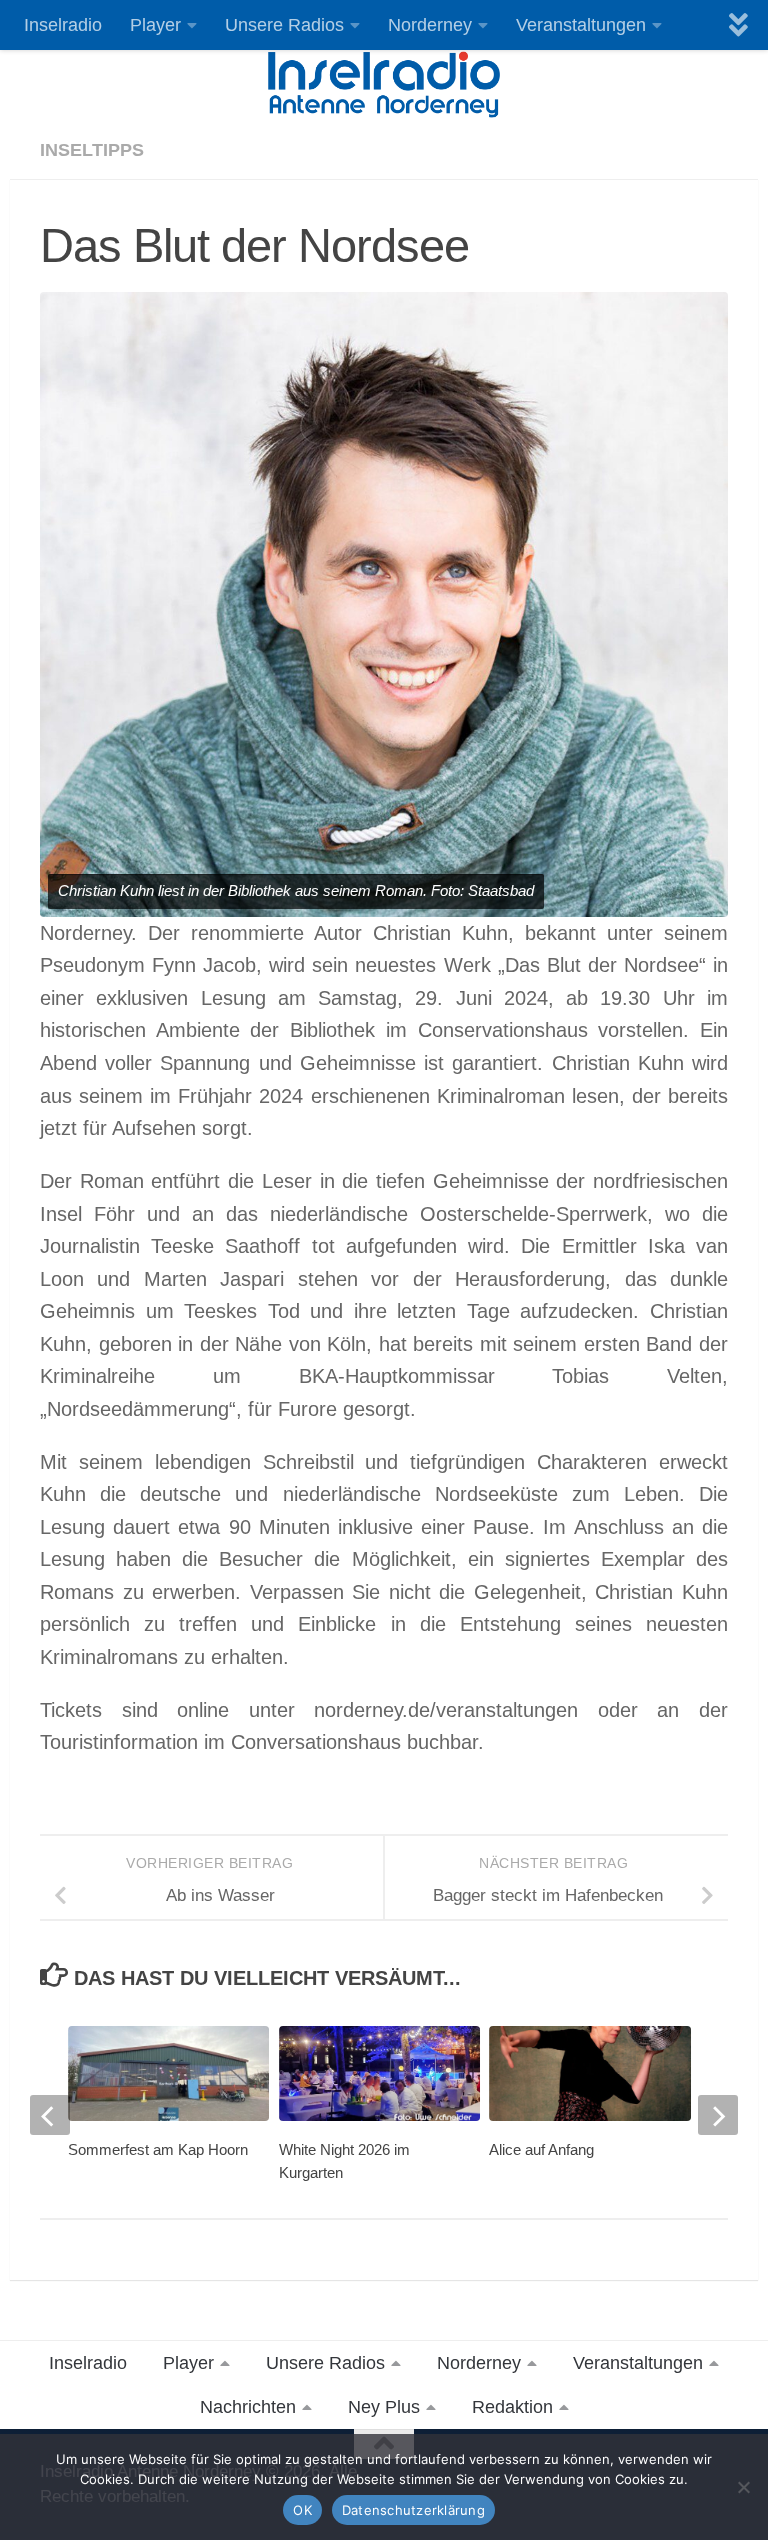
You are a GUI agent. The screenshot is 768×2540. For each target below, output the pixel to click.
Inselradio (63, 25)
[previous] (50, 2115)
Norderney (430, 25)
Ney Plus (384, 2407)
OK (302, 2510)
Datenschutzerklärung (413, 2510)
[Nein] (743, 2487)
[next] (718, 2115)
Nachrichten (248, 2407)
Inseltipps (92, 150)
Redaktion (512, 2407)
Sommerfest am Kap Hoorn (158, 2149)
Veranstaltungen (581, 25)
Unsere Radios (284, 25)
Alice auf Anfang (541, 2149)
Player (155, 25)
